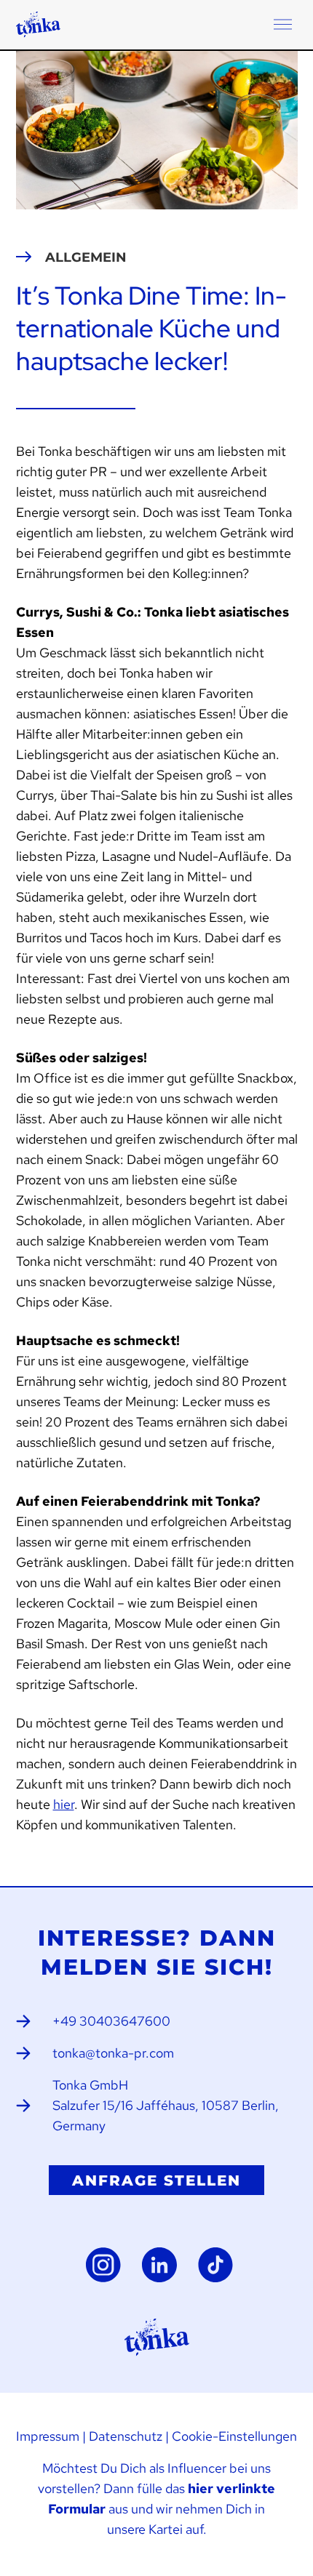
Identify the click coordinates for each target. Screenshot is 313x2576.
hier (64, 1804)
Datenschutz (126, 2436)
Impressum (48, 2436)
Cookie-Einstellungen (234, 2436)
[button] (283, 25)
